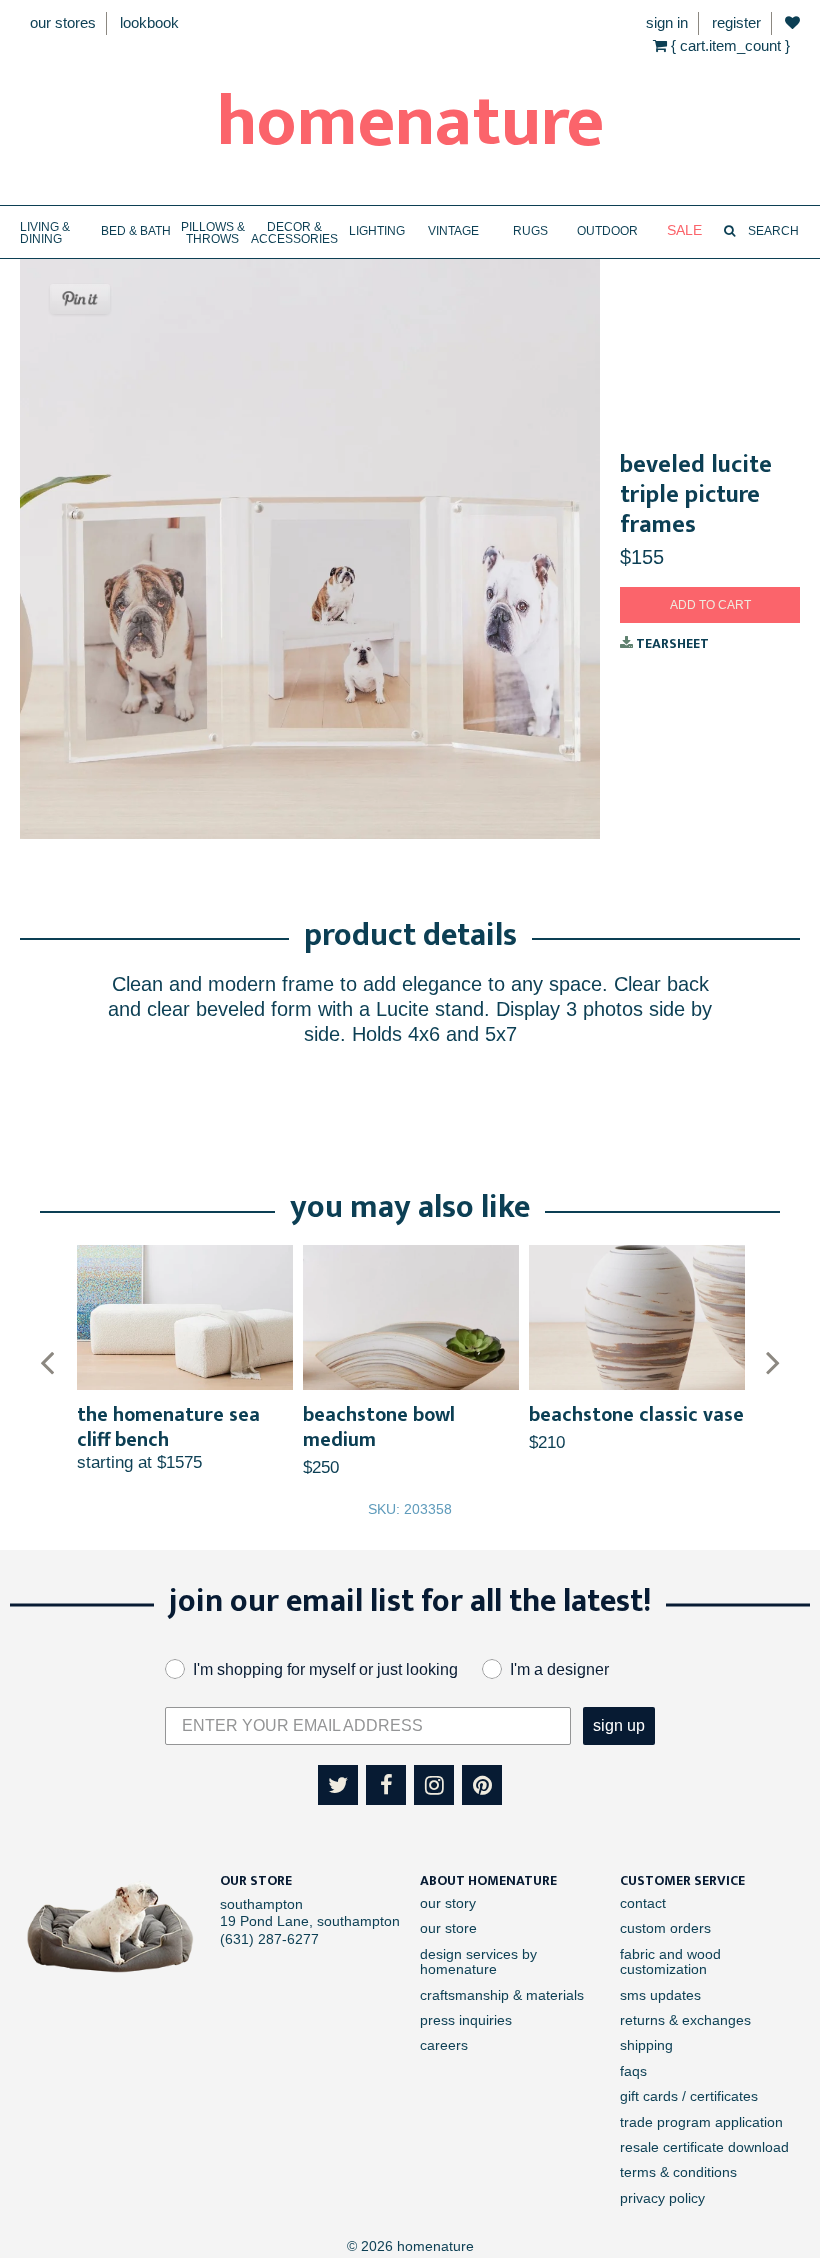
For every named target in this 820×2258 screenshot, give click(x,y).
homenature (410, 123)
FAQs (633, 2071)
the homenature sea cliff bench (168, 1427)
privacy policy (662, 2198)
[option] (185, 1359)
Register (736, 22)
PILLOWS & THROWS (213, 233)
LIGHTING (377, 231)
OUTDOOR (607, 231)
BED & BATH (136, 231)
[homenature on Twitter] (338, 1785)
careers (444, 2045)
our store (448, 1928)
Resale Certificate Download (704, 2147)
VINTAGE (453, 231)
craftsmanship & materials (502, 1995)
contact (643, 1903)
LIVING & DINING (45, 233)
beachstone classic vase (636, 1415)
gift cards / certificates (689, 2096)
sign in (667, 22)
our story (448, 1903)
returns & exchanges (685, 2020)
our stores (63, 22)
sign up (619, 1725)
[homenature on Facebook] (386, 1785)
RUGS (530, 231)
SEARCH (772, 231)
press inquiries (466, 2020)
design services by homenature (478, 1961)
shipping (646, 2045)
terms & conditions (678, 2172)
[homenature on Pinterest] (482, 1785)
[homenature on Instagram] (434, 1785)
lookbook (149, 22)
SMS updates (660, 1995)
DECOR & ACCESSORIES (294, 233)
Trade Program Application (701, 2122)
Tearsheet (671, 643)
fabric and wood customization (670, 1961)
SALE (684, 230)
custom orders (665, 1928)
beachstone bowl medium (379, 1427)
